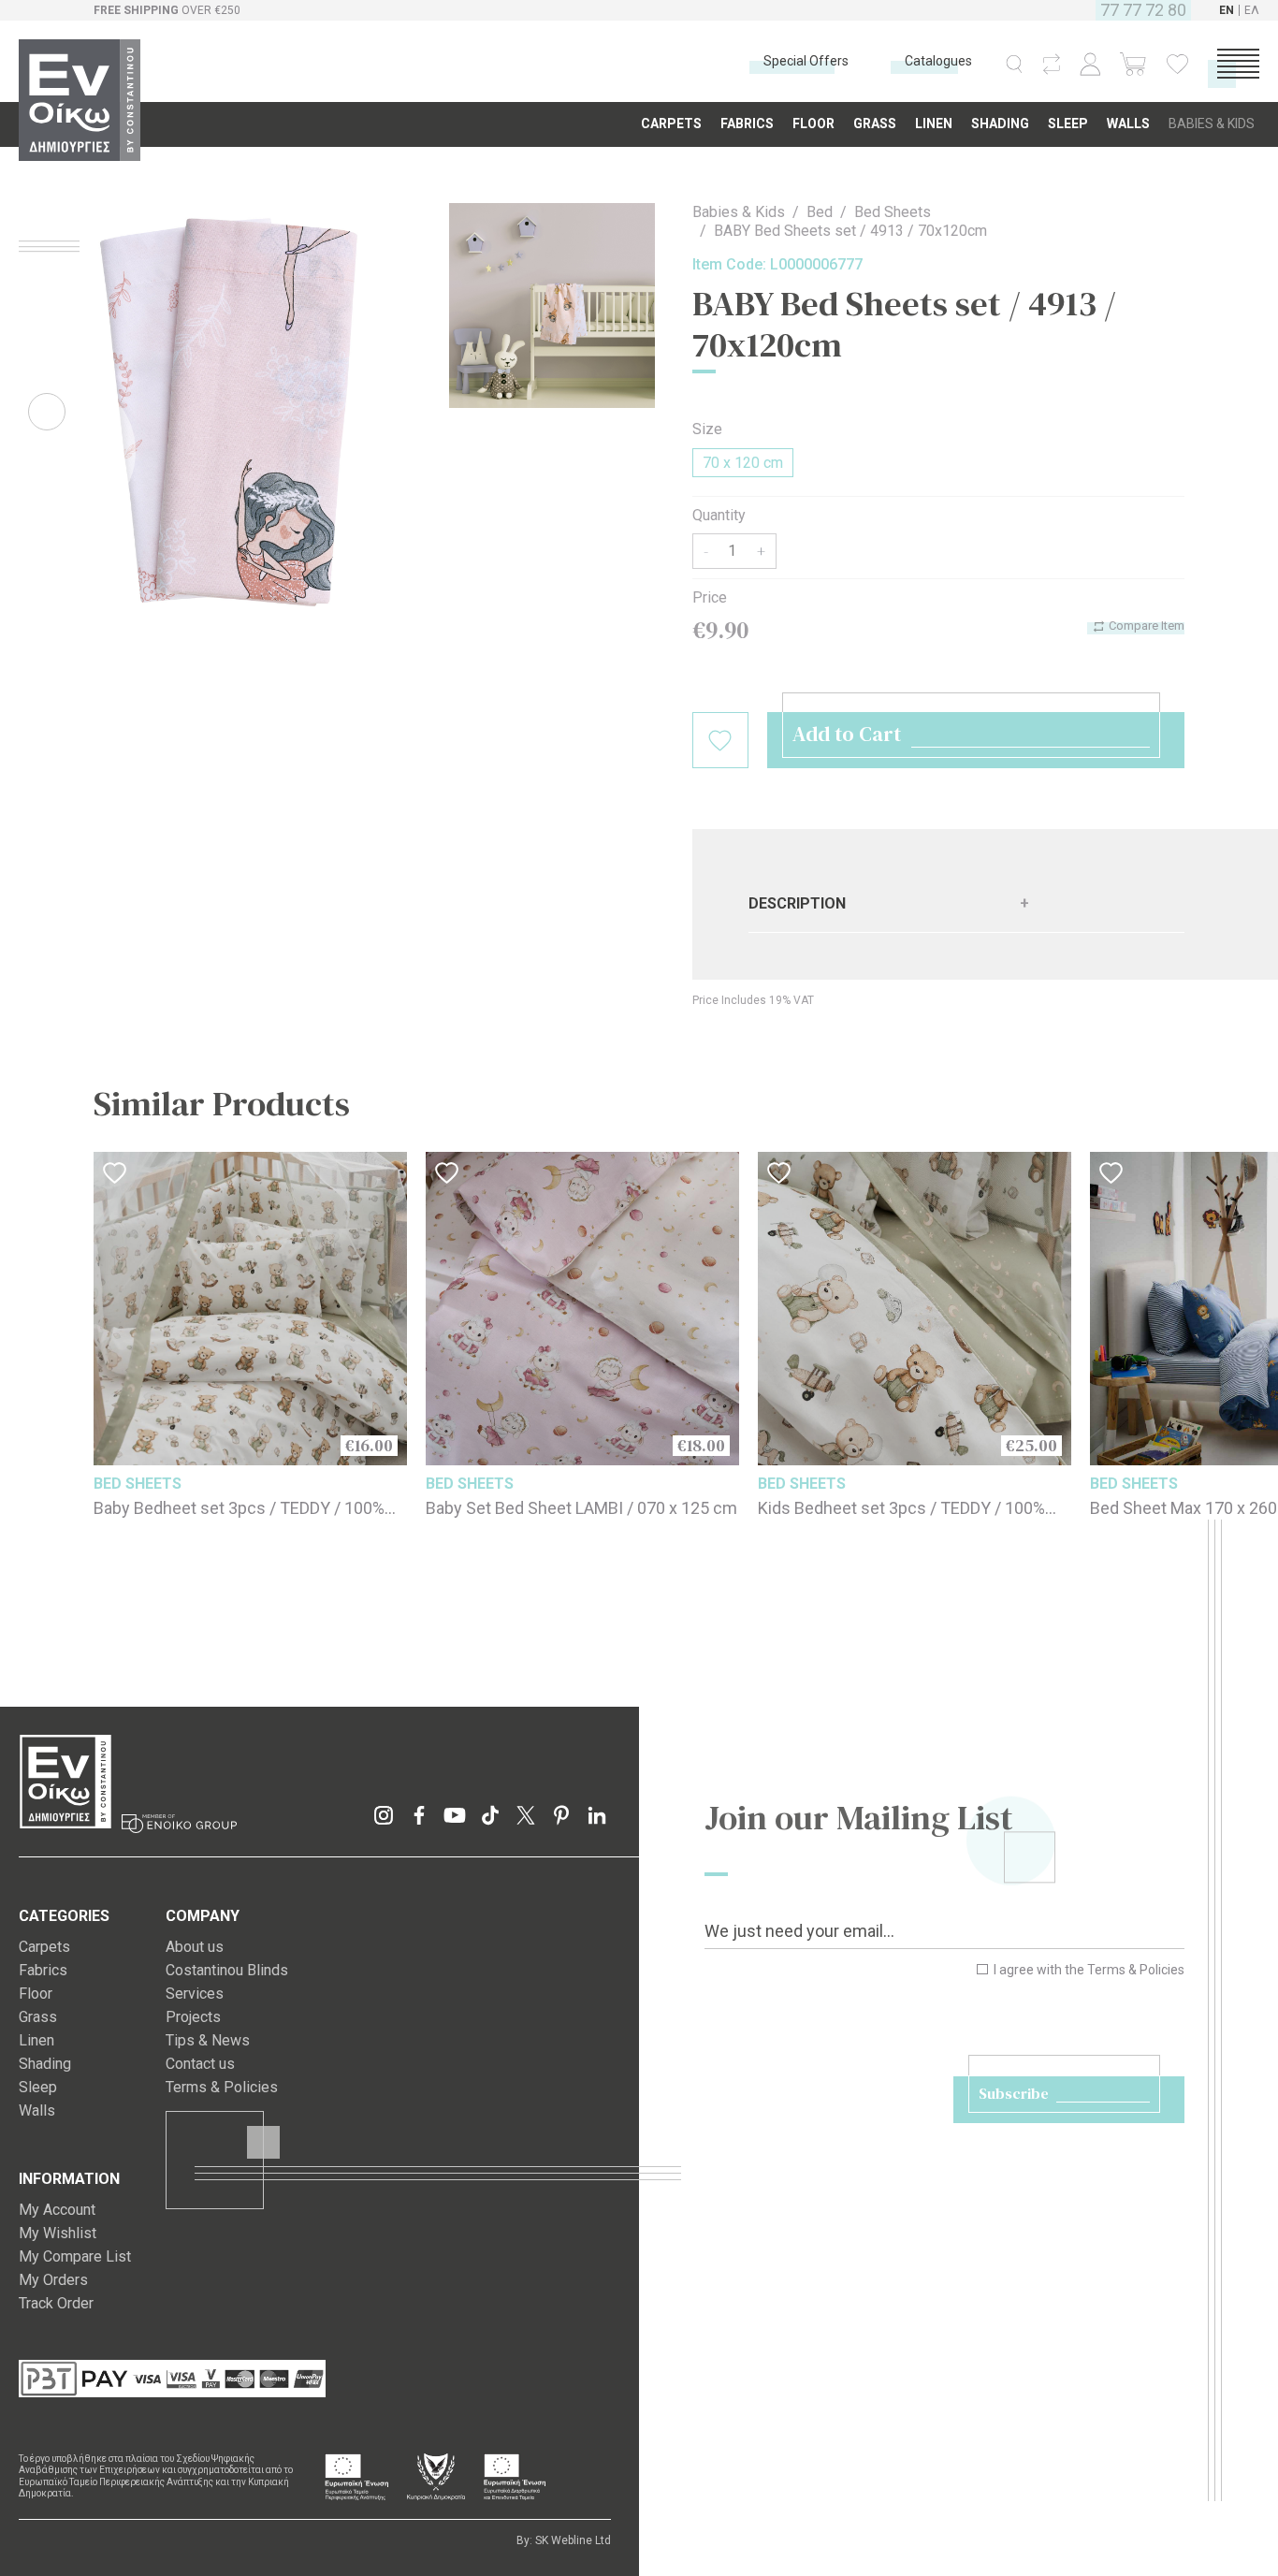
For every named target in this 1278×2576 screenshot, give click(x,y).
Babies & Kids (739, 212)
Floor (36, 1994)
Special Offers (806, 61)
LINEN (934, 124)
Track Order (56, 2303)
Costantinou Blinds (227, 1970)
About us (195, 1947)
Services (195, 1994)
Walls (37, 2110)
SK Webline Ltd (573, 2540)
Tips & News (208, 2040)
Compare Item (1145, 626)
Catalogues (938, 61)
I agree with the (1088, 1970)
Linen (36, 2040)
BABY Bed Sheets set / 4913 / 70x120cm (850, 231)
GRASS (875, 124)
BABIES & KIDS (1212, 124)
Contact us (200, 2064)
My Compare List (75, 2256)
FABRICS (747, 124)
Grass (38, 2017)
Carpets (44, 1947)
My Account (57, 2210)
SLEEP (1068, 124)
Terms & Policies (1136, 1970)
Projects (193, 2017)
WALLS (1128, 124)
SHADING (1000, 124)
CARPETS (671, 124)
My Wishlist (58, 2233)
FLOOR (813, 124)
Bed (820, 212)
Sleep (38, 2087)
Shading (45, 2064)
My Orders (53, 2280)
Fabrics (43, 1970)
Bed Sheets (893, 212)
